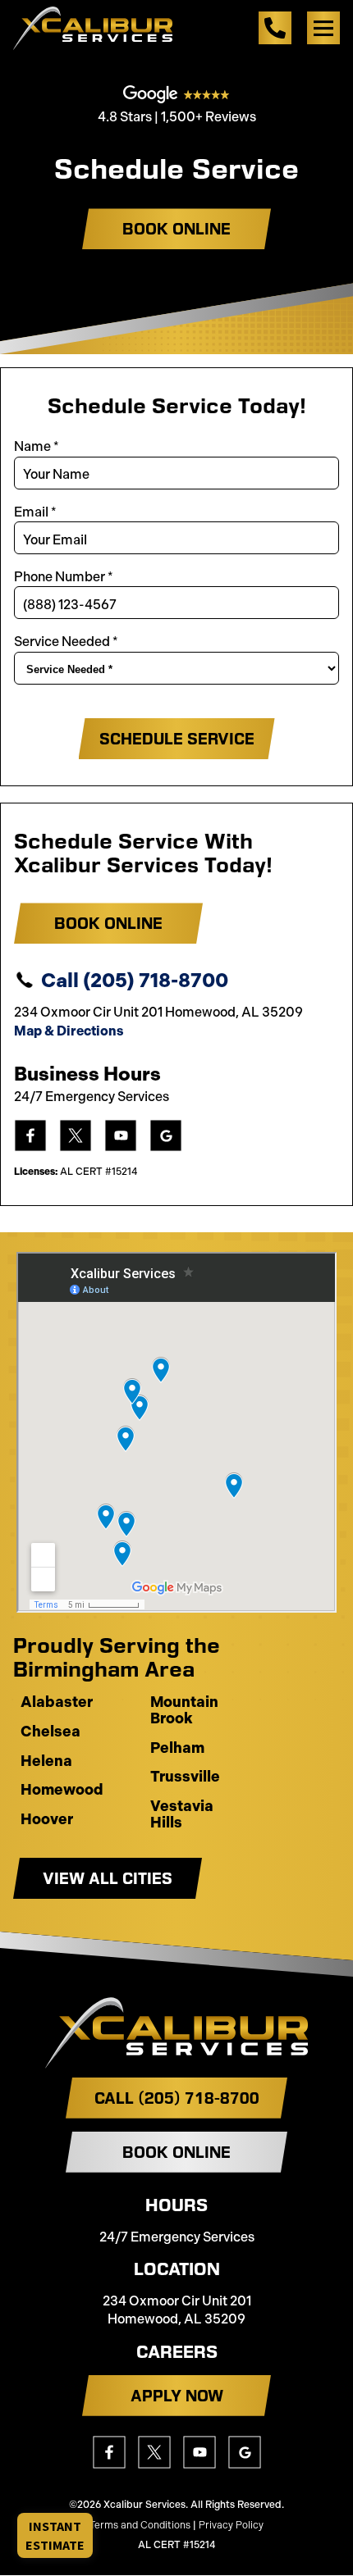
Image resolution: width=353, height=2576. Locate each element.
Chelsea (50, 1732)
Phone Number (64, 577)
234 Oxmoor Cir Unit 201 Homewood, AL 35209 (177, 2310)
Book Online (176, 229)
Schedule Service (177, 739)
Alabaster (57, 1703)
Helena (46, 1762)
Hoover (47, 1820)
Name (37, 446)
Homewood (62, 1791)
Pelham (177, 1749)
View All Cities (108, 1878)
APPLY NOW (177, 2396)
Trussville (185, 1777)
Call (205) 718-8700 (135, 980)
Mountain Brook (184, 1711)
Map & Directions (69, 1031)
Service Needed (66, 642)
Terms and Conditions (140, 2525)
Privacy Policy (231, 2525)
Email (35, 512)
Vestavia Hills (182, 1815)
